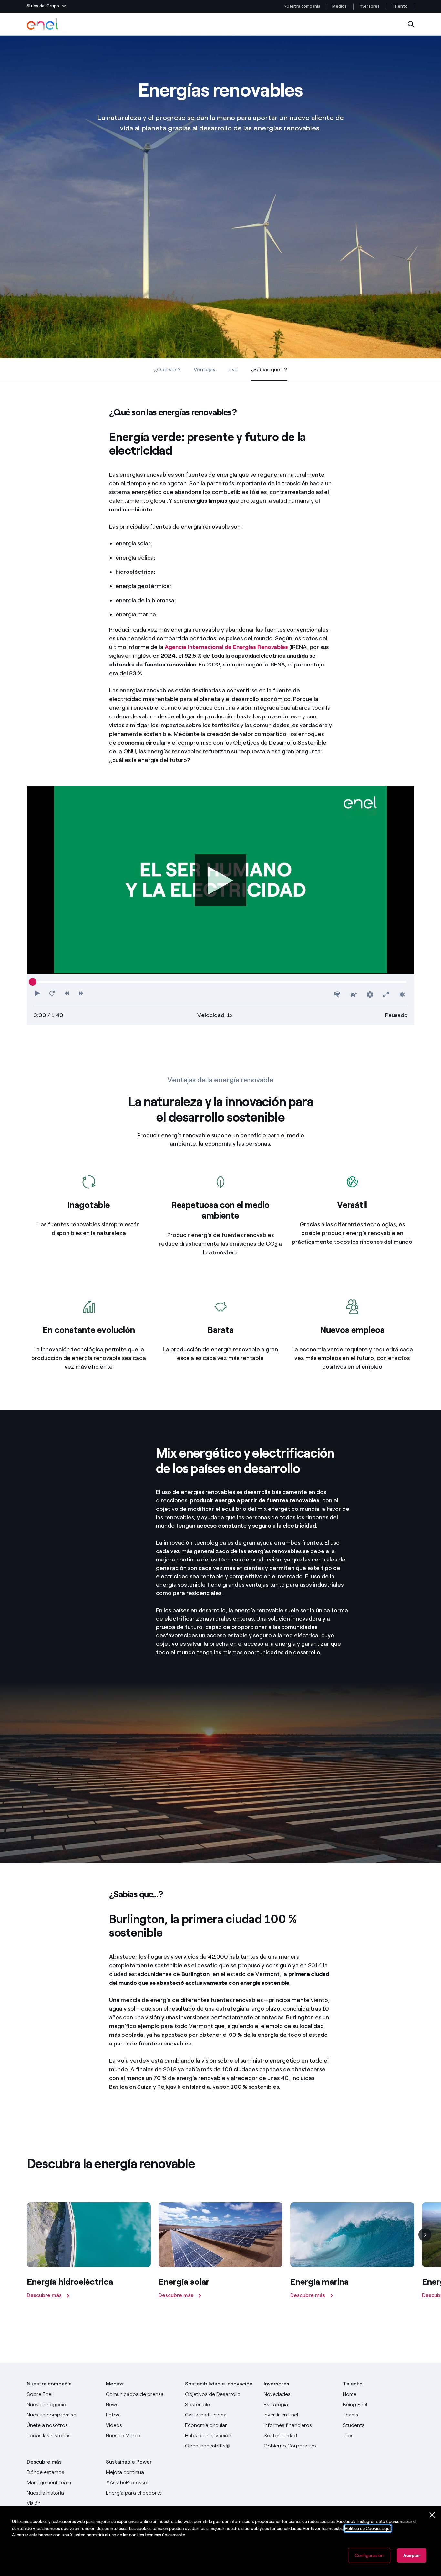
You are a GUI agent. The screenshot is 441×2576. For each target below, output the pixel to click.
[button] (46, 6)
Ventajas (205, 370)
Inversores (369, 6)
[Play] (221, 880)
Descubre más (44, 2462)
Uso (233, 370)
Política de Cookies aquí (368, 2528)
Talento (400, 6)
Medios (339, 6)
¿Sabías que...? (269, 371)
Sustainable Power (129, 2462)
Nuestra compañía (302, 6)
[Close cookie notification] (432, 2515)
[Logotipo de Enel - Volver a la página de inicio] (43, 24)
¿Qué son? (167, 370)
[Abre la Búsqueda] (411, 24)
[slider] (33, 982)
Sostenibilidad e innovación (219, 2384)
